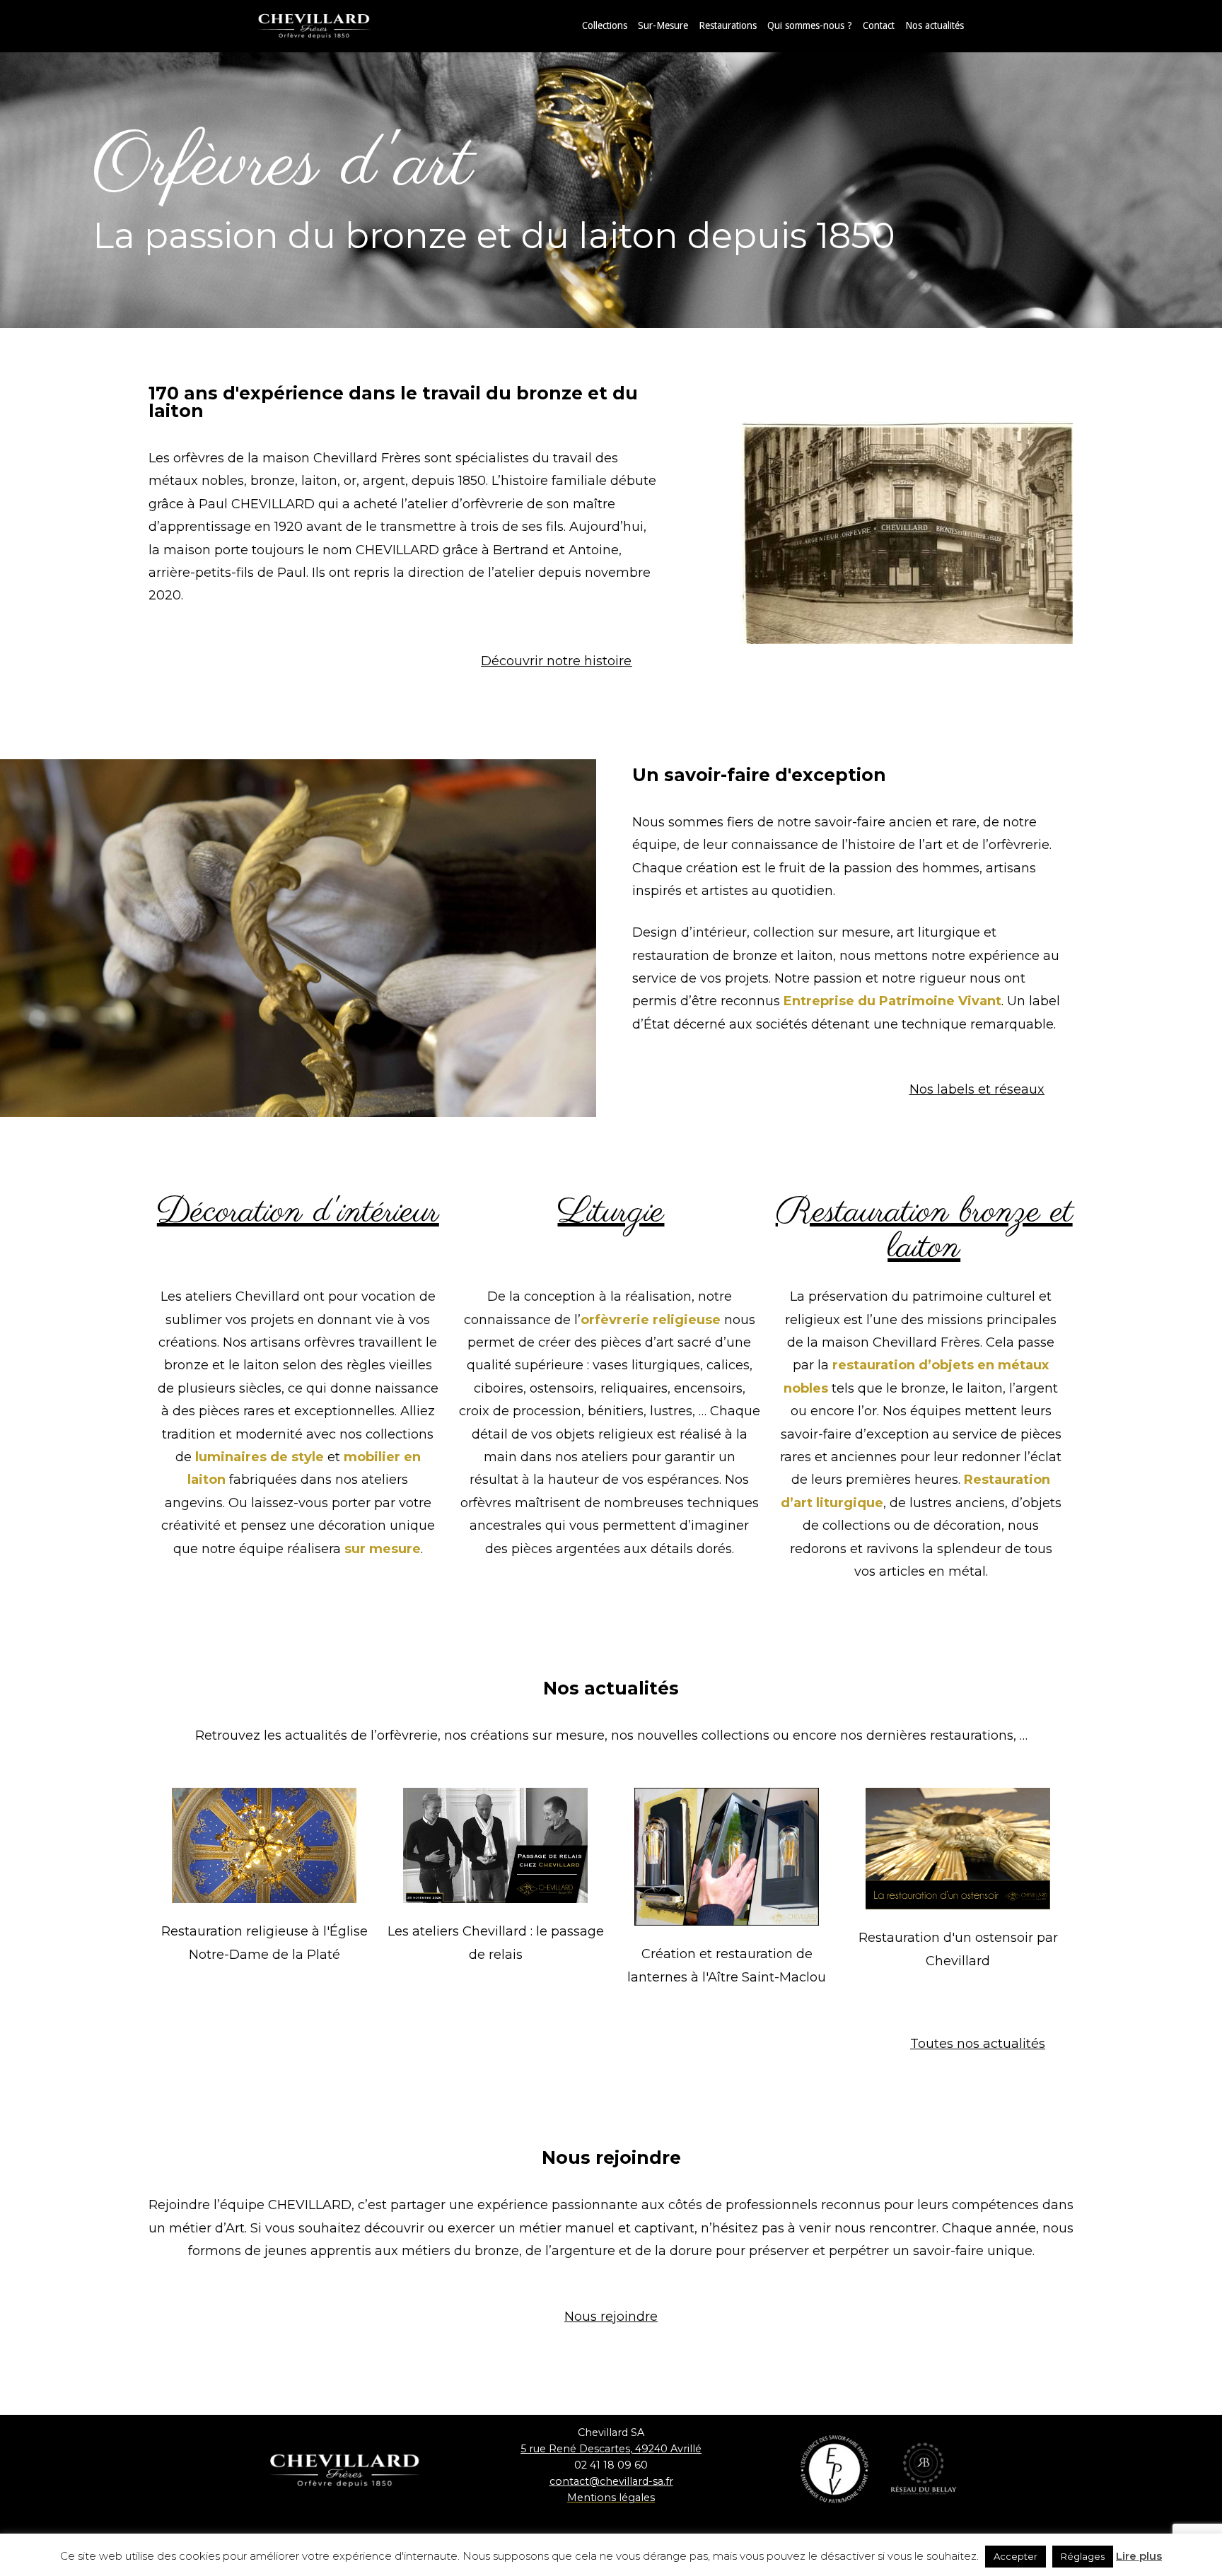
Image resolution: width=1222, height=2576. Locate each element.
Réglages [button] (1083, 2556)
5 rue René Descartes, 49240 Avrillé (611, 2449)
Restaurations (728, 25)
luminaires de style (260, 1457)
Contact (879, 25)
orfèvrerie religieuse (651, 1320)
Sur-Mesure (663, 25)
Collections (605, 25)
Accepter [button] (1016, 2556)
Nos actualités (935, 25)
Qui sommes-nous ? (810, 25)
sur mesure (383, 1549)
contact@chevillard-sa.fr (611, 2481)
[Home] (328, 25)
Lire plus (1139, 2556)
